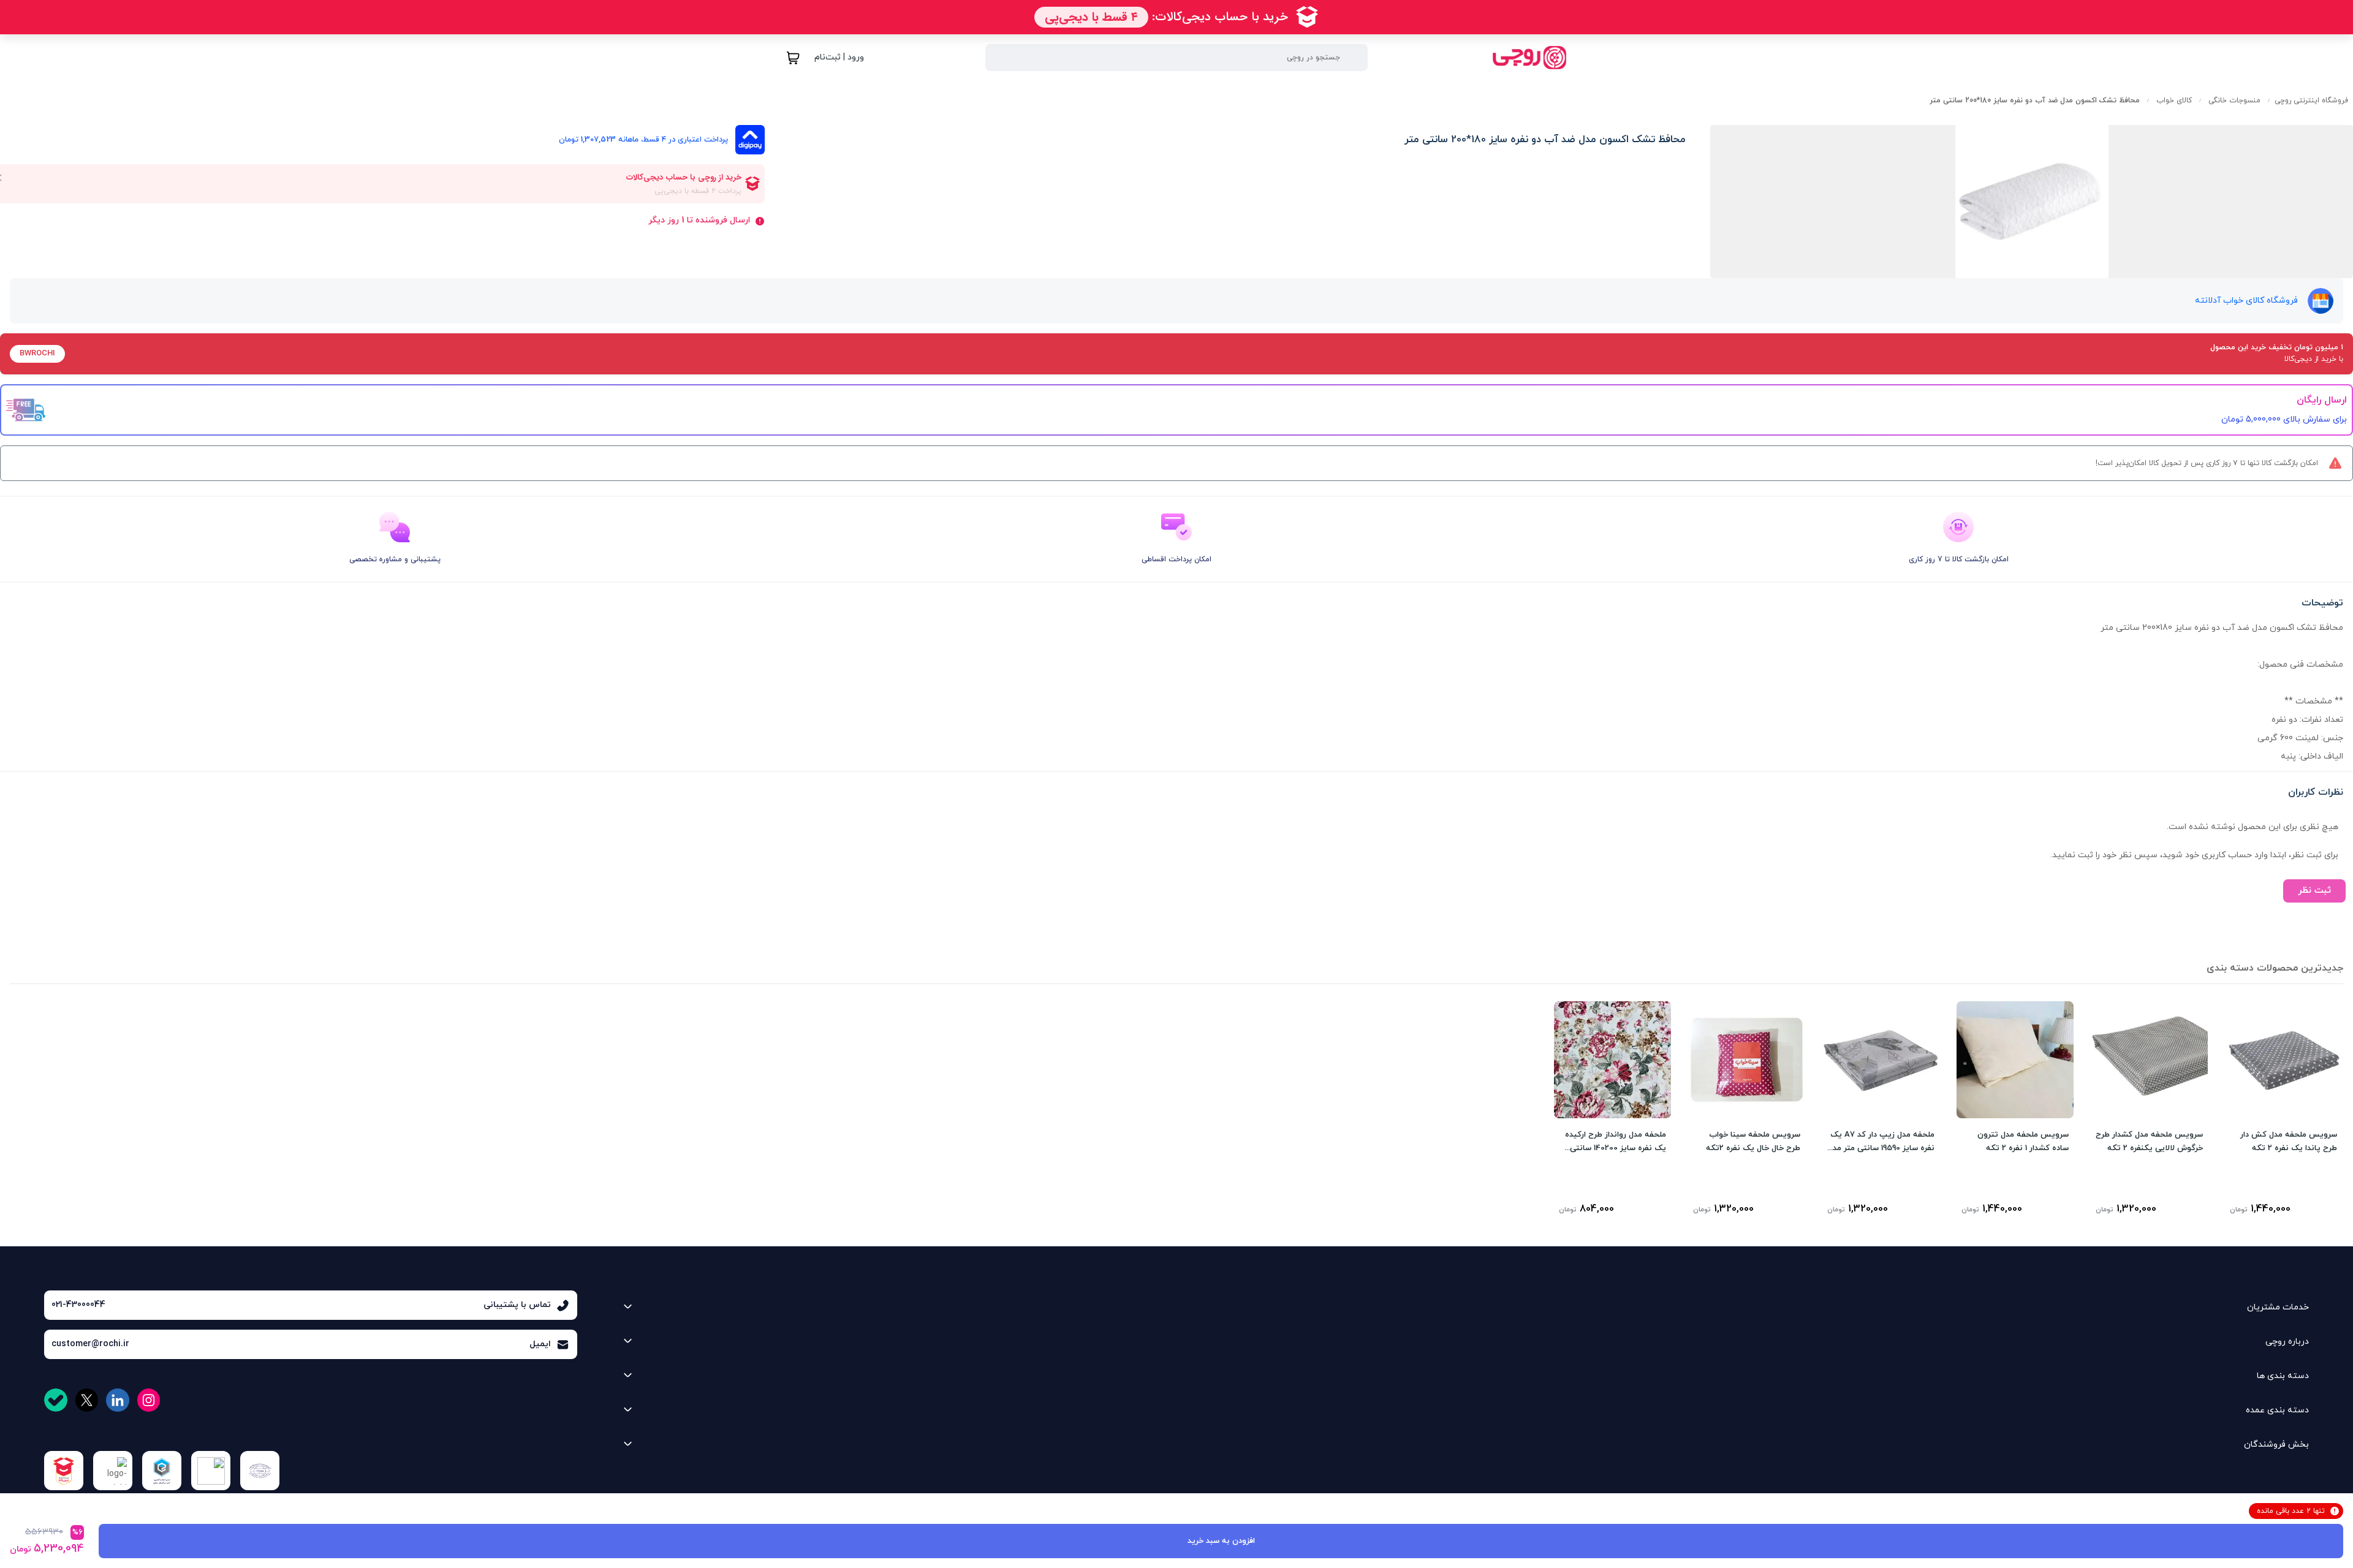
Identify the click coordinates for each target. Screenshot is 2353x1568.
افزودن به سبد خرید (1221, 1541)
